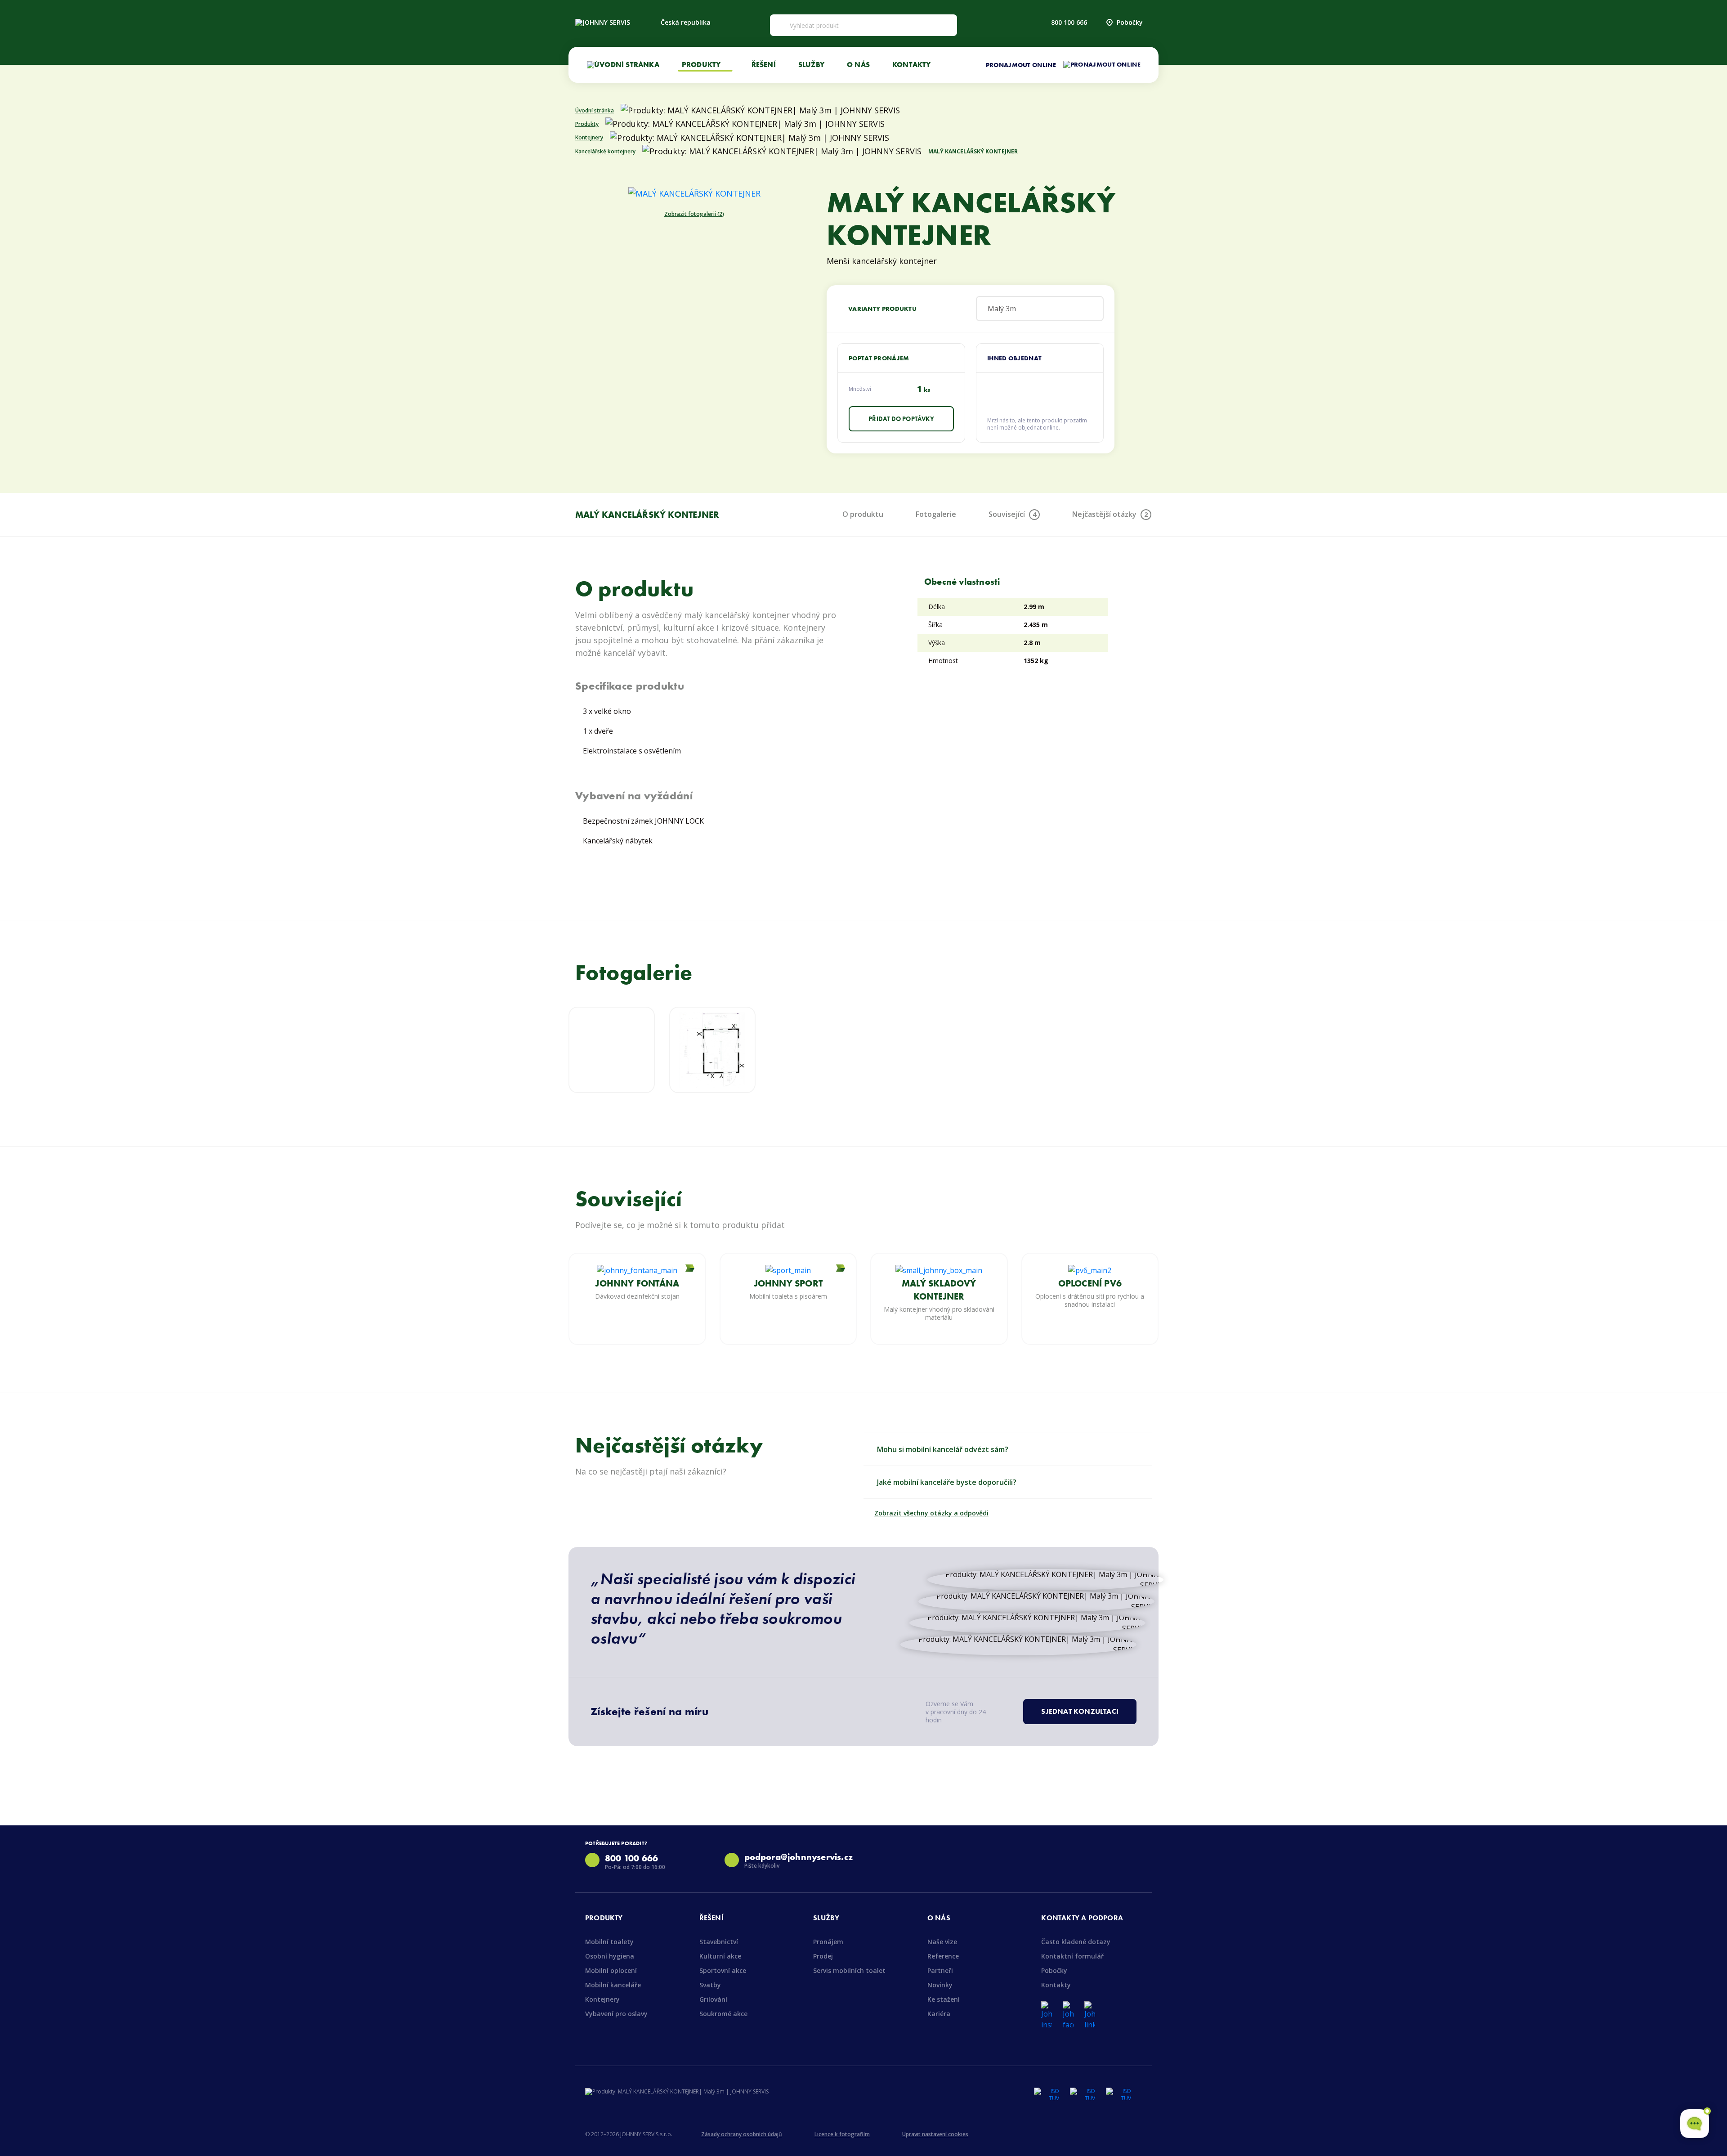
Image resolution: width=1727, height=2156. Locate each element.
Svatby (710, 1985)
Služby (811, 64)
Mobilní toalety (609, 1942)
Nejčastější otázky (1110, 514)
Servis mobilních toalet (849, 1970)
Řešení (764, 64)
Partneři (940, 1970)
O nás (858, 64)
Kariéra (939, 2014)
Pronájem (828, 1942)
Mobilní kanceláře (613, 1985)
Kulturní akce (720, 1956)
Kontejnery (602, 1999)
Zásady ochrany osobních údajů (742, 2134)
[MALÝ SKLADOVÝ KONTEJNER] (939, 1270)
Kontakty (912, 64)
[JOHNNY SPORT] (788, 1270)
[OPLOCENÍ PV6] (1090, 1270)
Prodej (823, 1956)
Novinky (940, 1985)
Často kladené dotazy (1076, 1942)
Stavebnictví (719, 1942)
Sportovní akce (723, 1970)
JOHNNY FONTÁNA (637, 1283)
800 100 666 (1069, 22)
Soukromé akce (723, 2014)
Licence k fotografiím (842, 2134)
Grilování (713, 1999)
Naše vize (942, 1942)
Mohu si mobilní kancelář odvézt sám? (943, 1449)
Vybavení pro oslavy (616, 2014)
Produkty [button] (702, 64)
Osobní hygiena (610, 1956)
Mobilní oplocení (611, 1970)
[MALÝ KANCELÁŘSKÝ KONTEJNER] (694, 193)
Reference (943, 1956)
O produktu (863, 514)
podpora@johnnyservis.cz (799, 1857)
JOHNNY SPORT (788, 1283)
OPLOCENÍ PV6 (1090, 1283)
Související (1012, 514)
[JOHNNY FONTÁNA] (637, 1270)
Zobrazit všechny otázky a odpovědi (931, 1513)
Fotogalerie (936, 514)
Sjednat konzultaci (1080, 1711)
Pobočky (1130, 22)
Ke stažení (944, 1999)
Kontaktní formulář (1072, 1956)
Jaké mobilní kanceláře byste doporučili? (947, 1482)
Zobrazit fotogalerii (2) (694, 214)
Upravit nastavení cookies (935, 2134)
